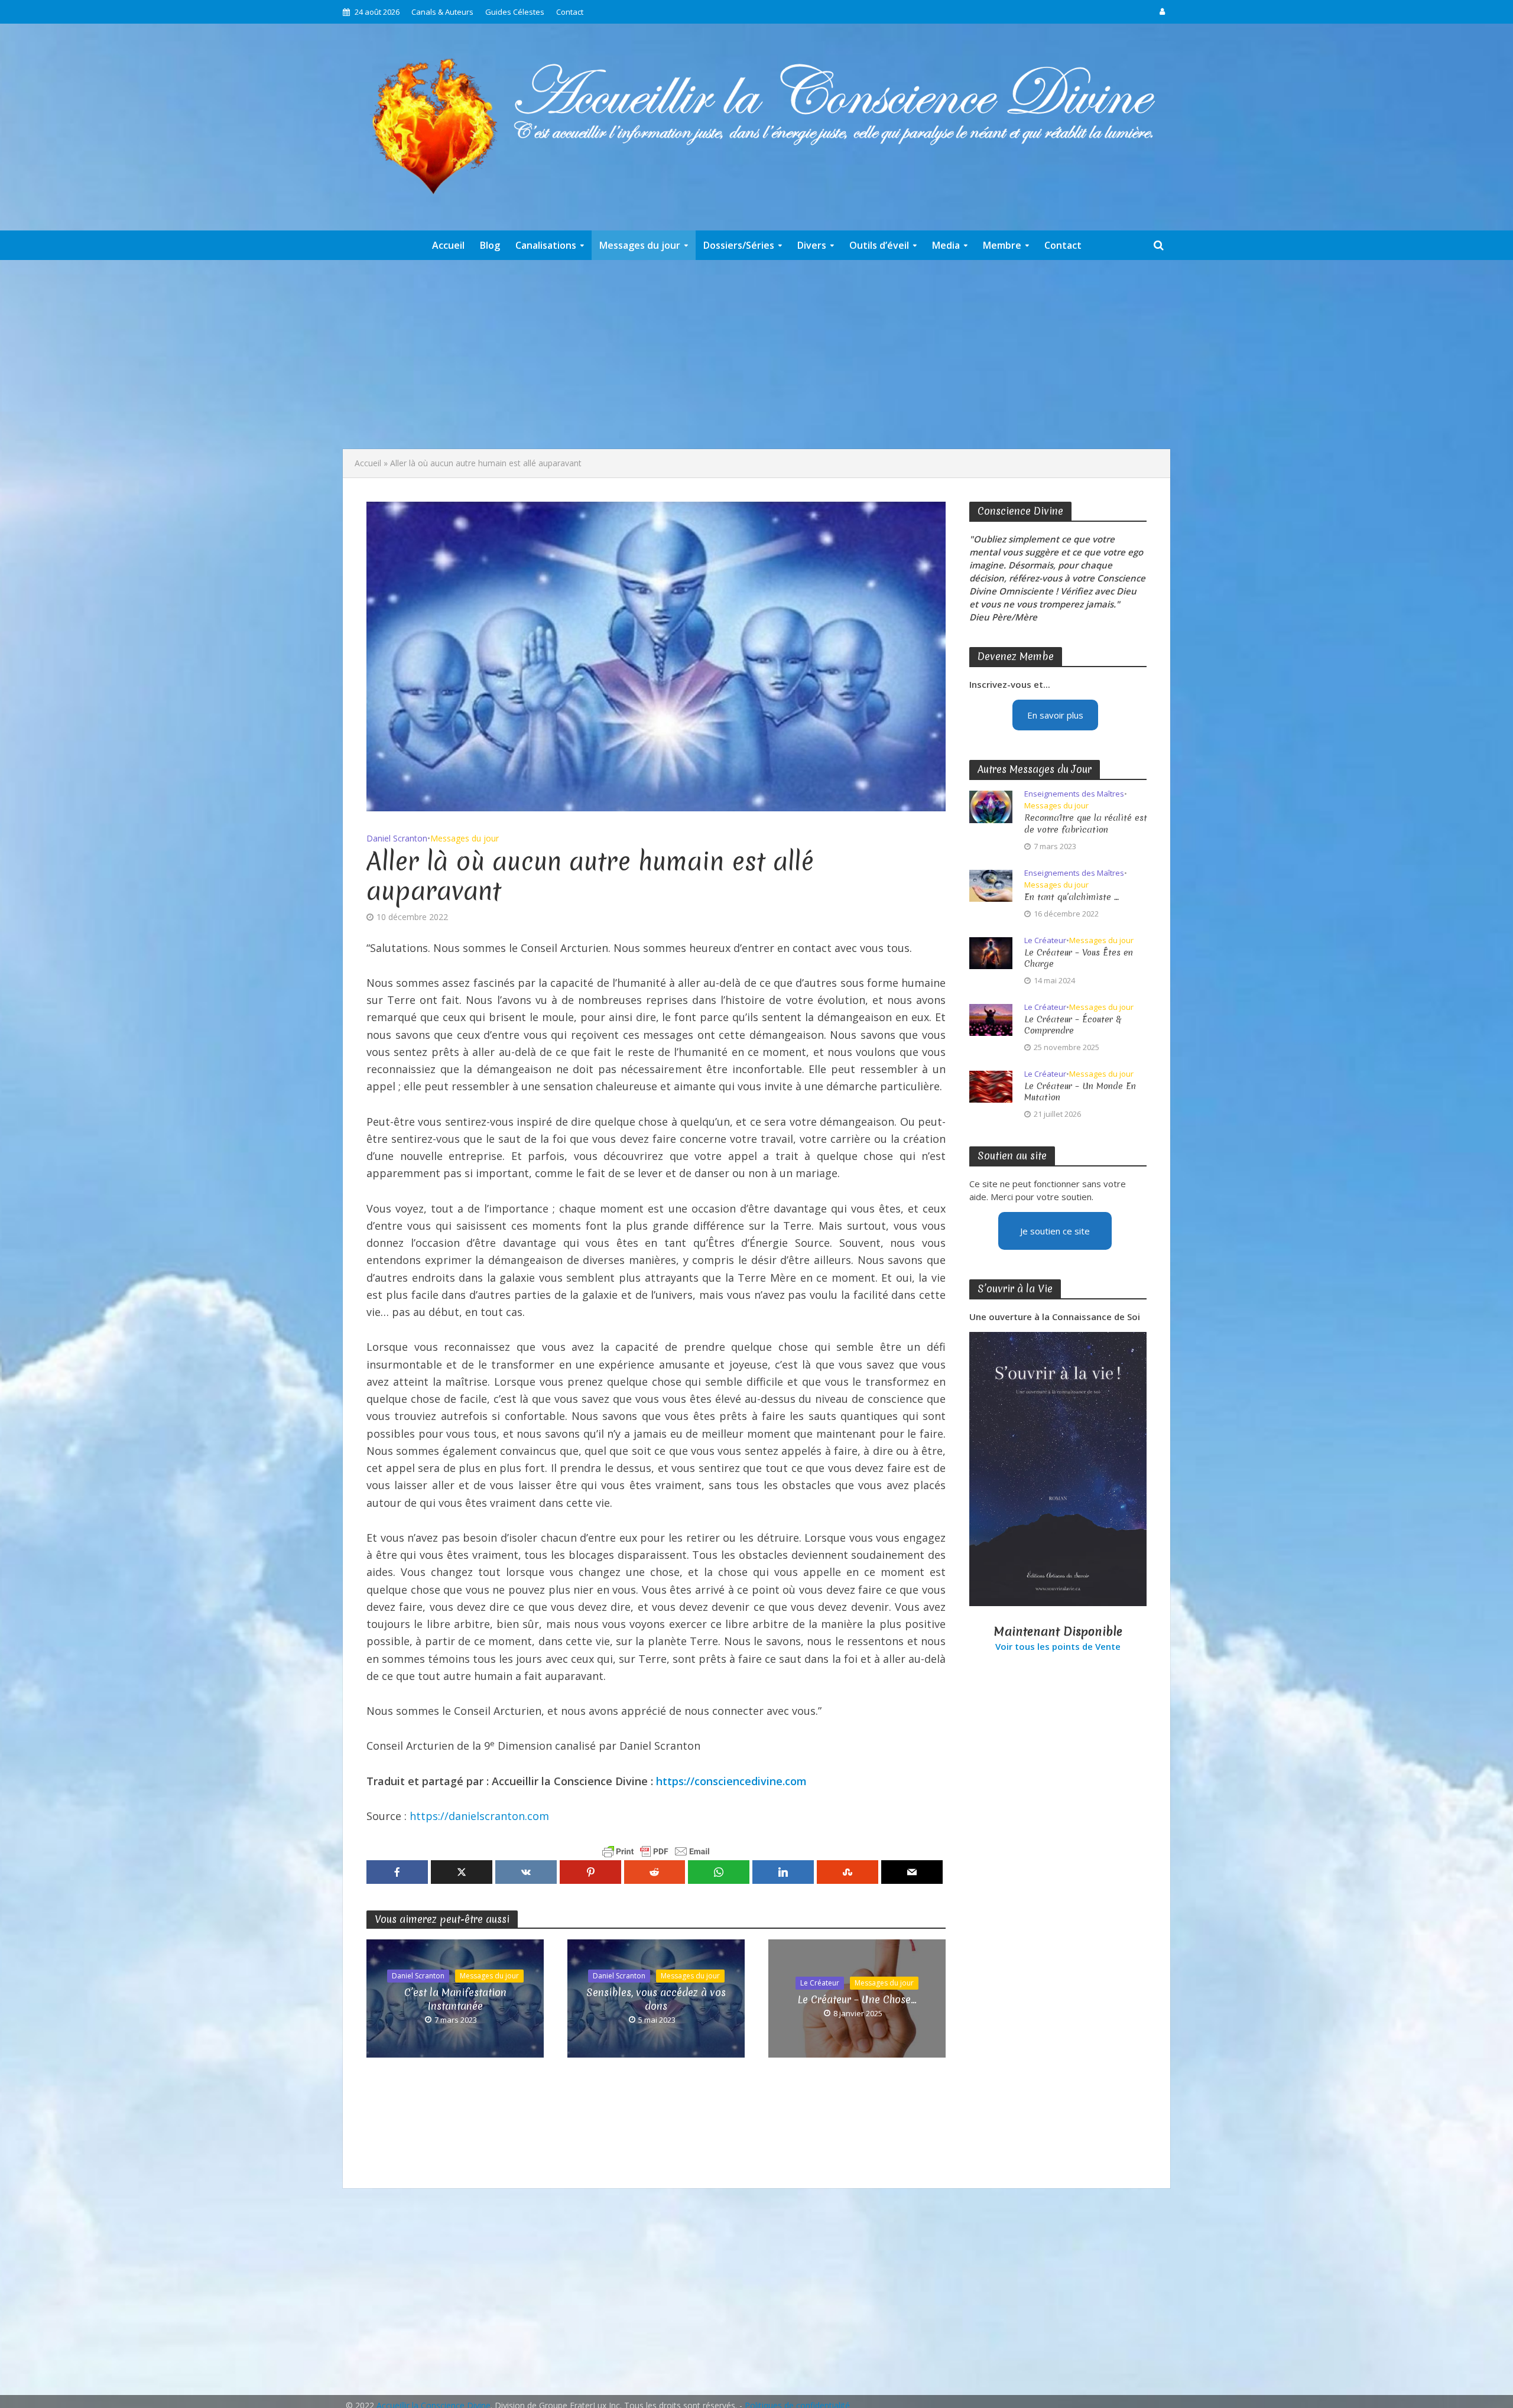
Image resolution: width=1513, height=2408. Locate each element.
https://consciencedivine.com (731, 1781)
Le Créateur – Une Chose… (857, 1999)
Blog (490, 245)
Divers (812, 245)
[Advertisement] (756, 355)
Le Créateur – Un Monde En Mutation (1080, 1092)
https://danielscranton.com (479, 1816)
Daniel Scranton (397, 838)
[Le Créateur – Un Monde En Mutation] (991, 1086)
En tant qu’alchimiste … (1072, 897)
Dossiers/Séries (739, 245)
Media (946, 245)
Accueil (448, 245)
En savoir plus (1055, 715)
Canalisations (546, 245)
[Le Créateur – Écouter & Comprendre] (991, 1019)
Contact (570, 12)
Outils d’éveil (879, 245)
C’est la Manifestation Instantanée (455, 1999)
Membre (1002, 245)
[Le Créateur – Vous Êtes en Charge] (991, 952)
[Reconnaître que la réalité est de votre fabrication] (991, 806)
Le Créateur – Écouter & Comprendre (1073, 1025)
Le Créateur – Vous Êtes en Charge (1079, 958)
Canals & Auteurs (442, 12)
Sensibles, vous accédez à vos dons (656, 1999)
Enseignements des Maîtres (1074, 794)
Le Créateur (820, 1983)
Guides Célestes (515, 12)
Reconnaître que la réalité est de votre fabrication (1086, 824)
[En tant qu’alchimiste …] (991, 885)
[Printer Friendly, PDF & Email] (656, 1851)
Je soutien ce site (1055, 1231)
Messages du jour (640, 245)
